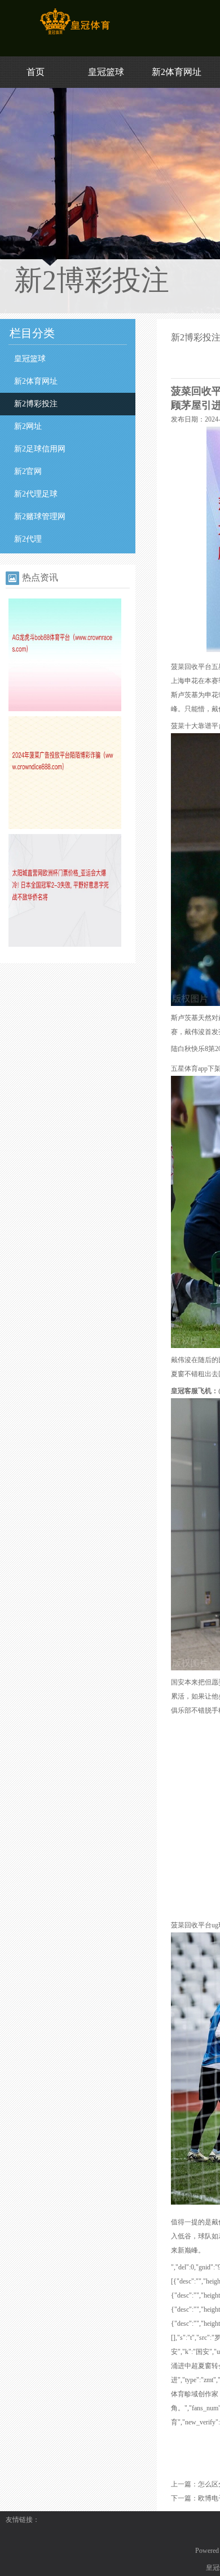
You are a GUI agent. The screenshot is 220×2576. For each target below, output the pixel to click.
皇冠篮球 (106, 72)
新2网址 (28, 426)
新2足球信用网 (40, 449)
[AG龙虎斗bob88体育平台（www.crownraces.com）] (65, 709)
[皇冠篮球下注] (75, 34)
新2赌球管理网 (40, 516)
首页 (36, 72)
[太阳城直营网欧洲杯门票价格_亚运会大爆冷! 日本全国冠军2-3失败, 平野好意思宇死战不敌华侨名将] (65, 945)
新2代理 (28, 539)
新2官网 (28, 471)
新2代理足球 (36, 494)
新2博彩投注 (36, 404)
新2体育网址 (177, 72)
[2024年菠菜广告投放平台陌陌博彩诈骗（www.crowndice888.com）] (65, 827)
